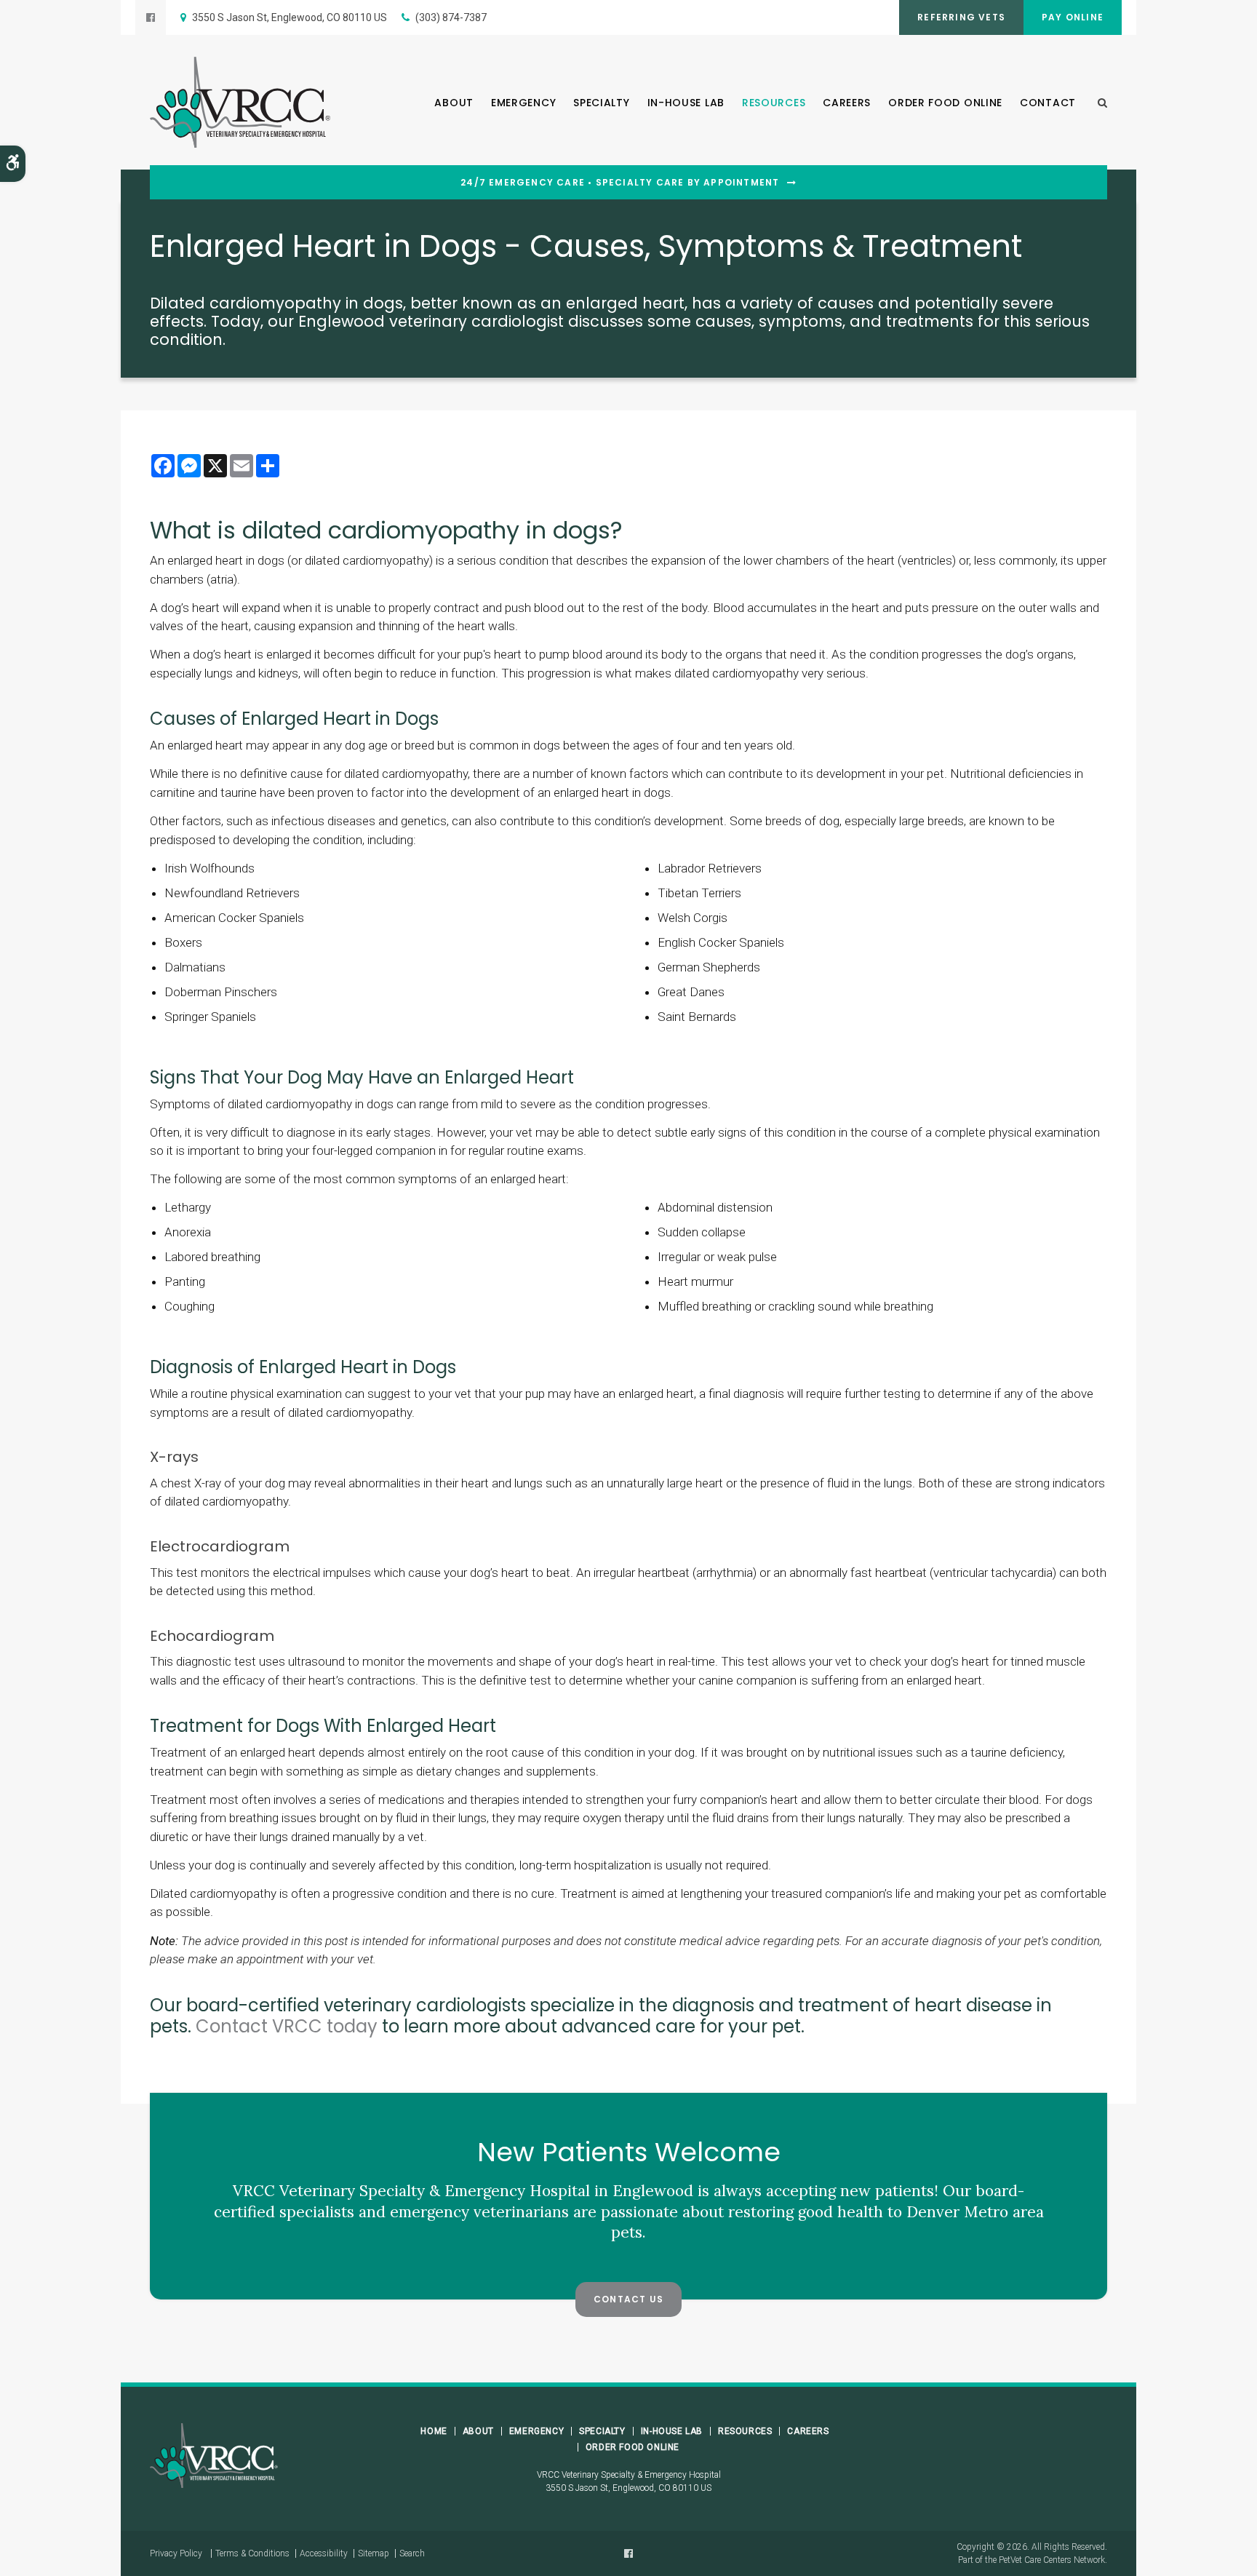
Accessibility (324, 2553)
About (454, 103)
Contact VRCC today (287, 2026)
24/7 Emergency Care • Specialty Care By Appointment (620, 183)
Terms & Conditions (252, 2553)
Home (434, 2431)
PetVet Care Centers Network (1052, 2560)
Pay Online (1073, 17)
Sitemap (374, 2553)
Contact (1048, 103)
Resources (774, 103)
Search (412, 2553)
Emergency (523, 103)
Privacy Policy (176, 2553)
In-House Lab (686, 103)
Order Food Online (945, 103)
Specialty (601, 103)
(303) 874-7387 (451, 17)
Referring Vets (961, 17)
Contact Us (628, 2299)
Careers (847, 103)
